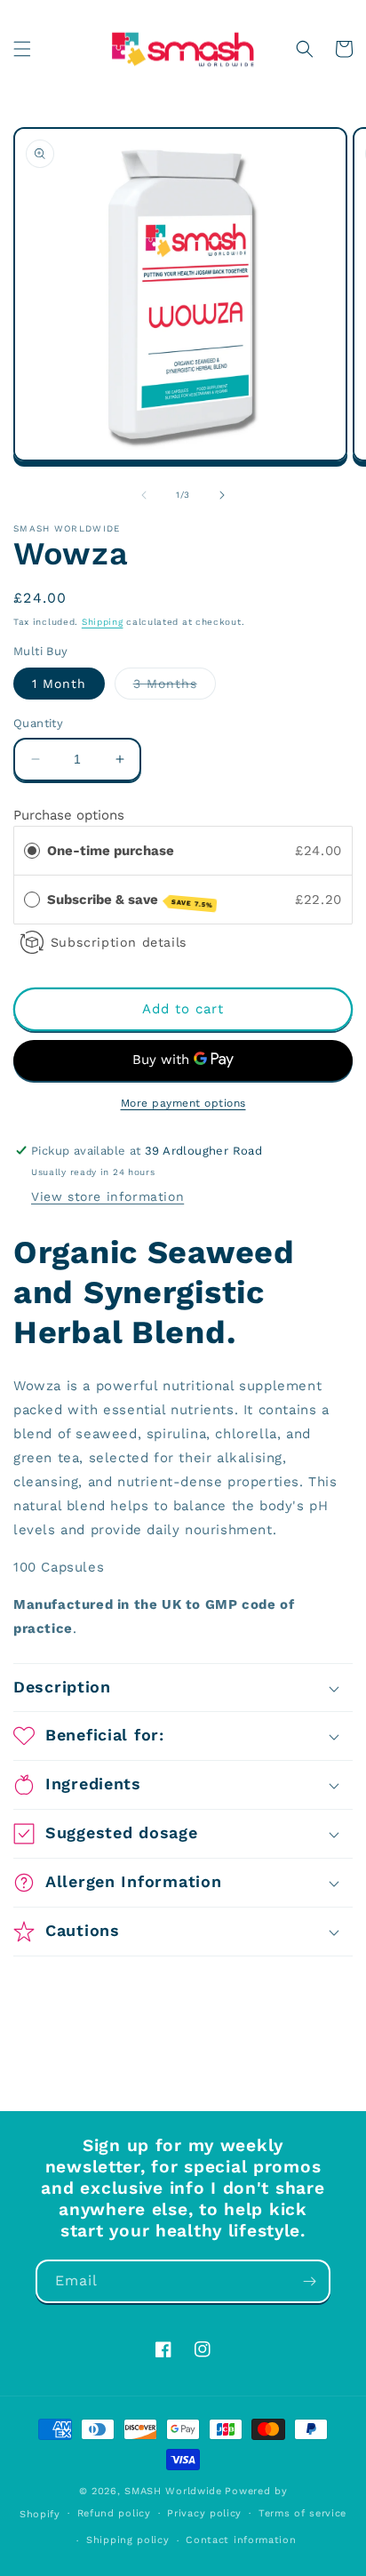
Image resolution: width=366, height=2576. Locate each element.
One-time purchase (111, 851)
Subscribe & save (130, 900)
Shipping (103, 622)
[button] (22, 49)
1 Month (59, 684)
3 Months (175, 688)
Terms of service (302, 2513)
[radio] (32, 851)
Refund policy (114, 2513)
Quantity (38, 723)
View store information (107, 1196)
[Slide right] (222, 495)
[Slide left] (144, 495)
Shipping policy (128, 2540)
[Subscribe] (309, 2281)
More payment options (183, 1103)
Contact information (241, 2540)
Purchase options (69, 815)
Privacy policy (204, 2513)
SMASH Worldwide (173, 2491)
